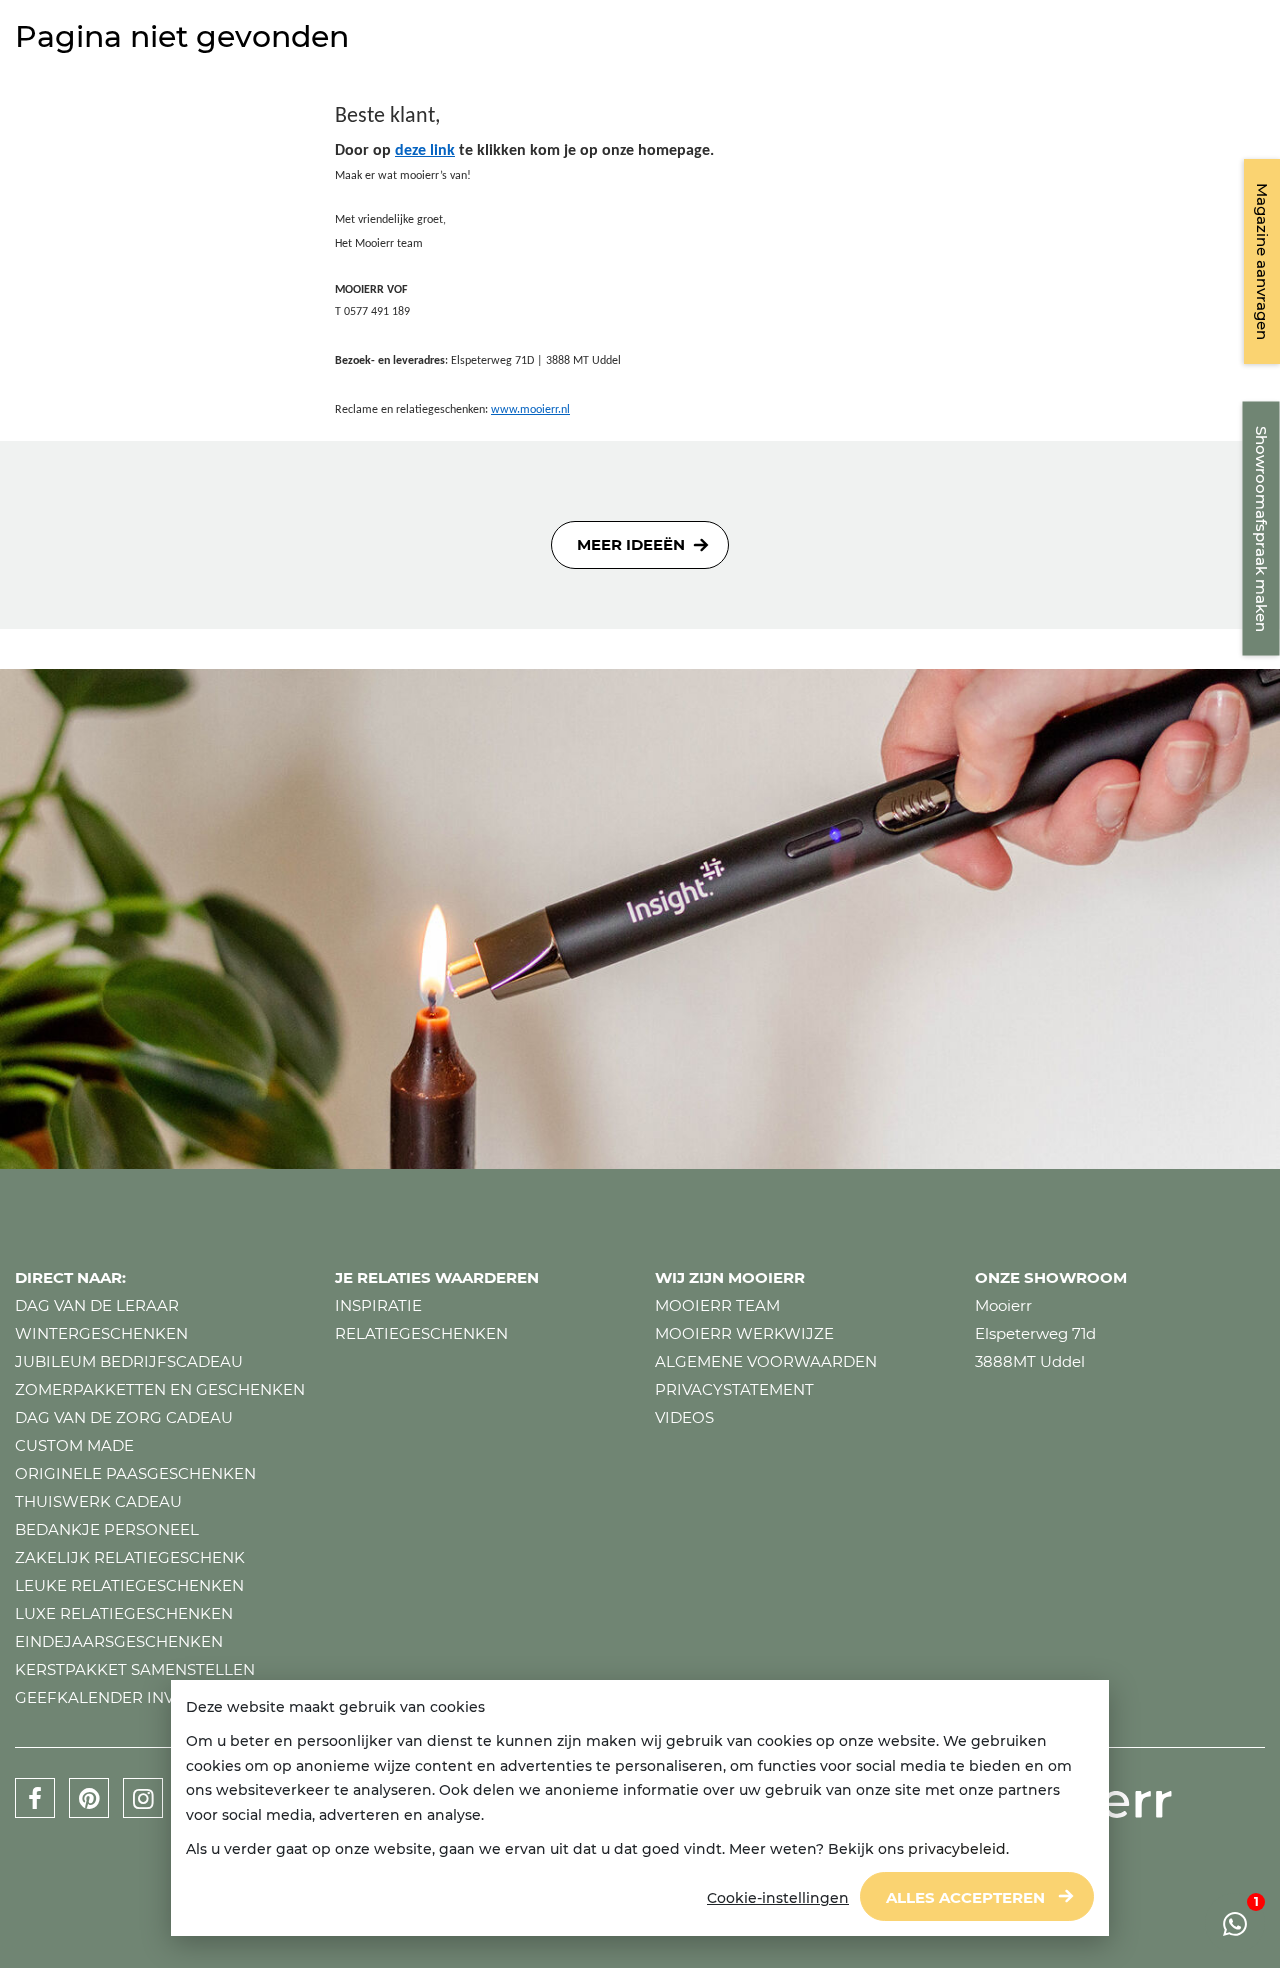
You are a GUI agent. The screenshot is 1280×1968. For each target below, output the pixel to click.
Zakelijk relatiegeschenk (130, 1557)
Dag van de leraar (97, 1305)
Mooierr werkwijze (744, 1333)
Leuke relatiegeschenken (129, 1585)
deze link (425, 151)
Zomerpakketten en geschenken (160, 1389)
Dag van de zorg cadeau (124, 1417)
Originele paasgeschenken (135, 1473)
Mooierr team (717, 1305)
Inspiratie (378, 1305)
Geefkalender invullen (120, 1697)
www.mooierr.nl (530, 410)
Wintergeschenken (101, 1333)
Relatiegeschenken (421, 1333)
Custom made (74, 1445)
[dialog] (640, 1808)
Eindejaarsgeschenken (119, 1641)
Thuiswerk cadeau (98, 1501)
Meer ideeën (631, 544)
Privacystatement (734, 1389)
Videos (684, 1417)
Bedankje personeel (107, 1529)
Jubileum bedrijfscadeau (129, 1361)
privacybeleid (957, 1849)
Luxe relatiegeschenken (124, 1613)
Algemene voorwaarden (766, 1361)
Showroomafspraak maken (1261, 529)
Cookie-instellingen (778, 1898)
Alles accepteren (965, 1897)
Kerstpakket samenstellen (135, 1669)
